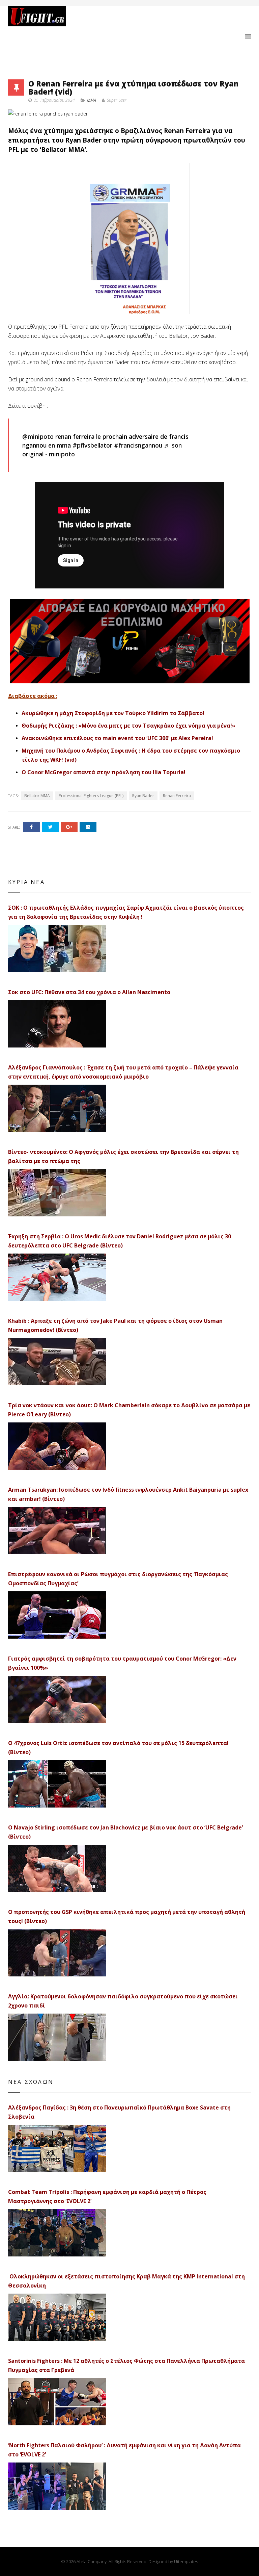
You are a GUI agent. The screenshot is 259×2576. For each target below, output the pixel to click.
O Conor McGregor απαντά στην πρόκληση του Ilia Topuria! (104, 772)
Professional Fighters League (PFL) (91, 796)
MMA (92, 100)
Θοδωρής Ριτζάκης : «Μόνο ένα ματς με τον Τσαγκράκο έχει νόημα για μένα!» (128, 726)
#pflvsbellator (92, 445)
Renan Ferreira (177, 796)
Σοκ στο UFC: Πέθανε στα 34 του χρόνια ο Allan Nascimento (89, 992)
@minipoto (38, 436)
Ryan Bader (143, 796)
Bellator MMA (37, 796)
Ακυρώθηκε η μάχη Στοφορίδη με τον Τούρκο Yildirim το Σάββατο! (113, 713)
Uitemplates (186, 2561)
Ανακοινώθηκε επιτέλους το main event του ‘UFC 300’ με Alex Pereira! (117, 738)
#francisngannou (138, 445)
